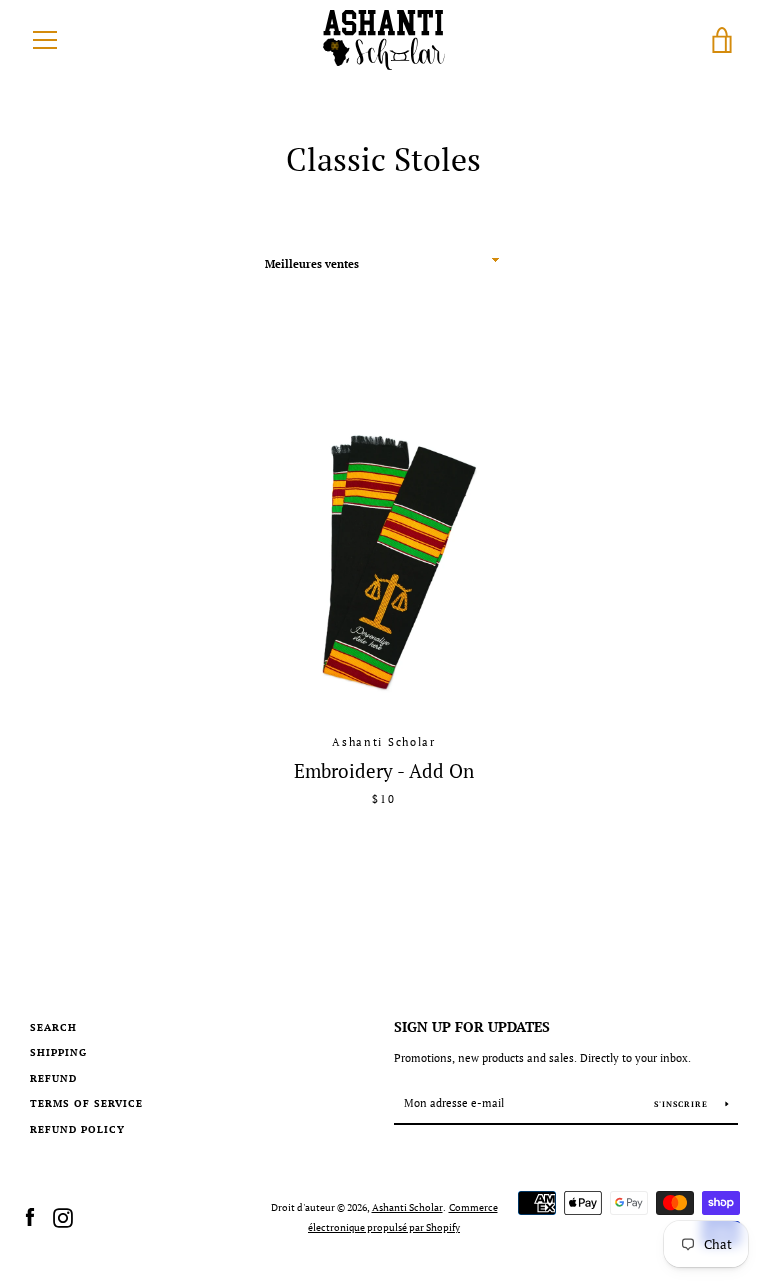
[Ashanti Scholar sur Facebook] (30, 1216)
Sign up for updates (472, 1026)
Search (53, 1027)
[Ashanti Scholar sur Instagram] (63, 1216)
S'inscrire (682, 1104)
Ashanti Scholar (407, 1207)
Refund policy (77, 1129)
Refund (53, 1078)
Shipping (58, 1052)
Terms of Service (86, 1103)
